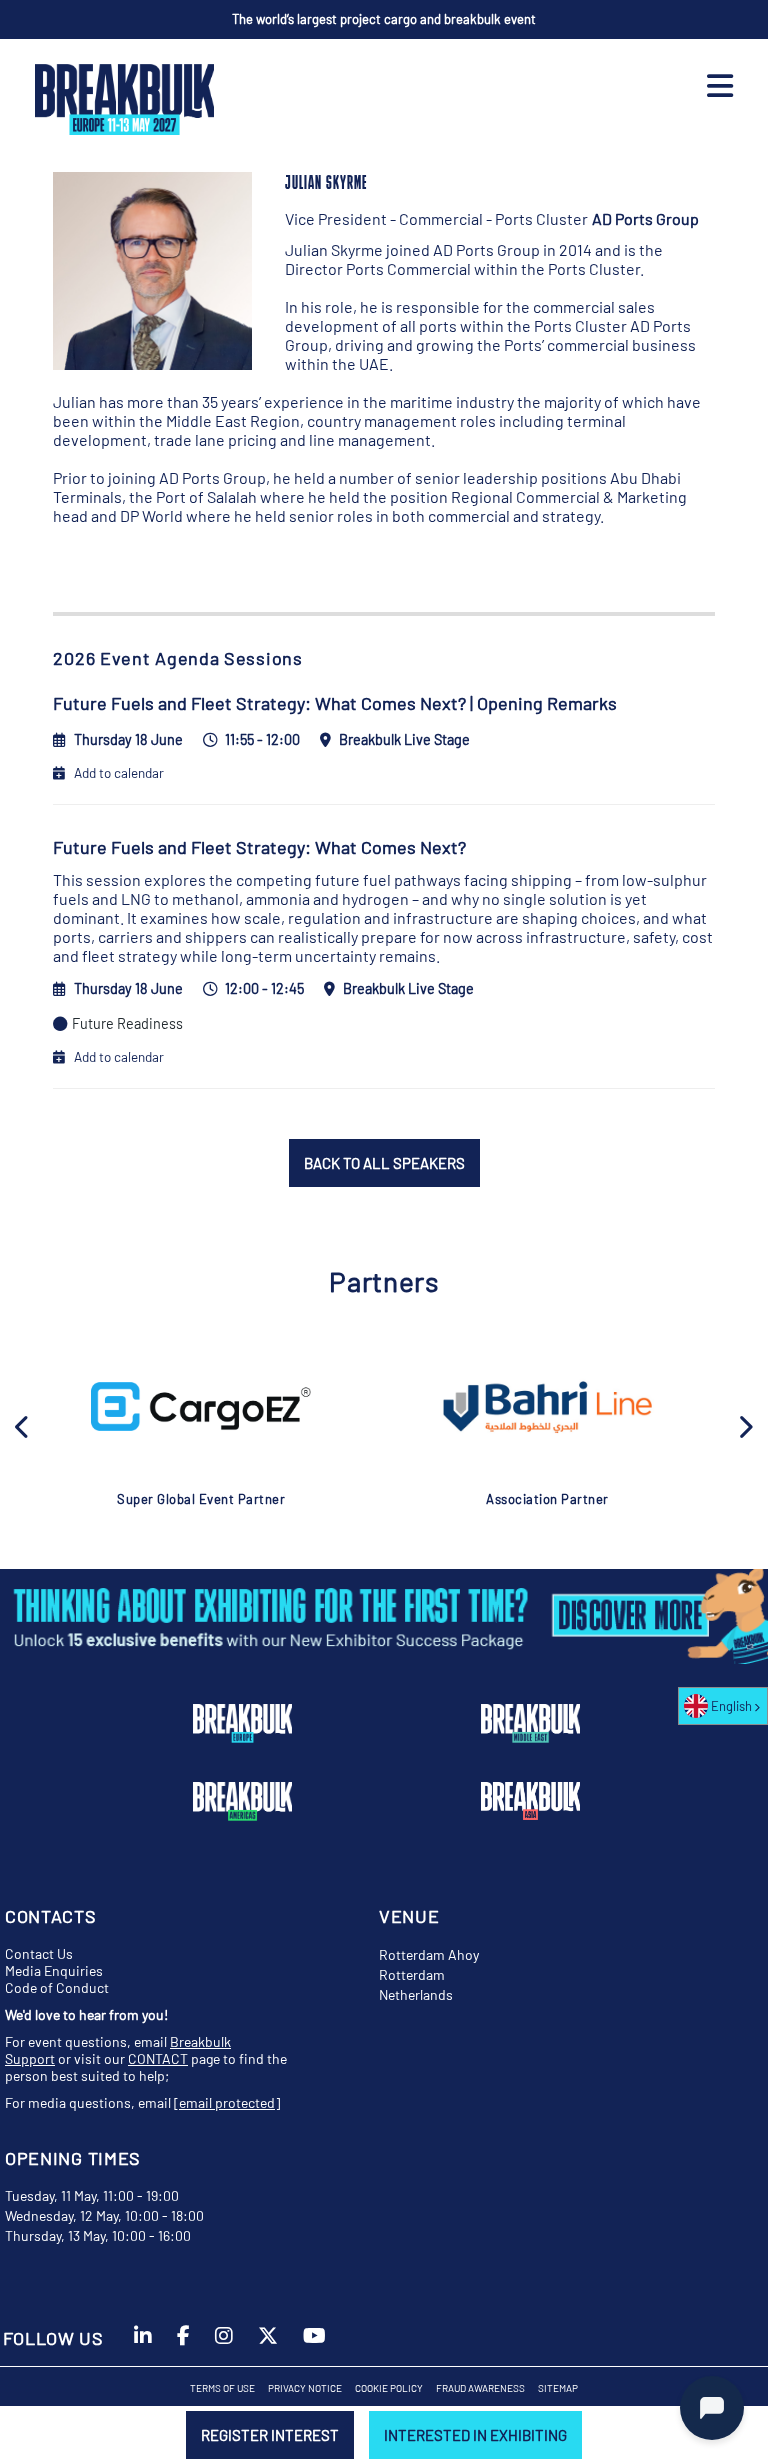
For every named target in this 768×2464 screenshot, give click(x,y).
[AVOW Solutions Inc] (201, 1406)
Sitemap (558, 2388)
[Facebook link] (183, 2344)
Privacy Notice (305, 2388)
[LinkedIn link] (143, 2344)
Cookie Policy (389, 2388)
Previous (23, 1425)
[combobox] (723, 1706)
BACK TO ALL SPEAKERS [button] (384, 1163)
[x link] (268, 2344)
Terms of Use (222, 2388)
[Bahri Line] (547, 1407)
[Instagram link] (224, 2344)
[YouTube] (314, 2344)
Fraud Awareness (480, 2388)
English (731, 1706)
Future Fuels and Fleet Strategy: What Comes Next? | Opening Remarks (335, 703)
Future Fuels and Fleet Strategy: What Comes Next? (259, 847)
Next (745, 1425)
